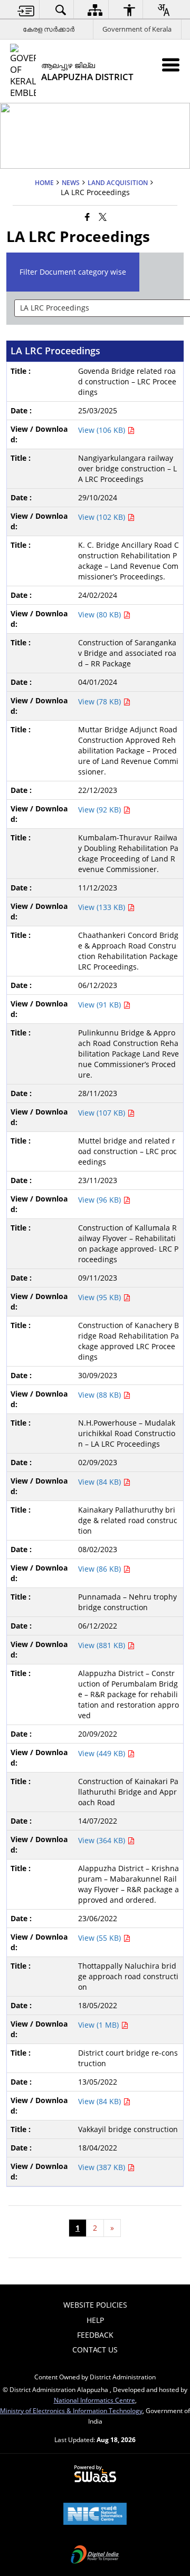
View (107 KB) (103, 1113)
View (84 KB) (101, 1482)
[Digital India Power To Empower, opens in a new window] (95, 2555)
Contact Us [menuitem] (95, 2350)
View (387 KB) (103, 2167)
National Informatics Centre (94, 2400)
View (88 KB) (101, 1395)
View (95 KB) (101, 1297)
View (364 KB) (103, 1840)
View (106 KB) (103, 430)
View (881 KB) (103, 1645)
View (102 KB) (103, 517)
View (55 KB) (101, 1938)
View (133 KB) (103, 907)
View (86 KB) (101, 1569)
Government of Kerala (137, 29)
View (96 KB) (101, 1200)
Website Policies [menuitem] (95, 2305)
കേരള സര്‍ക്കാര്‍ (49, 29)
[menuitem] (26, 10)
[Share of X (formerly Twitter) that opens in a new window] (103, 216)
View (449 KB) (103, 1753)
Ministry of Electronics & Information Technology (71, 2410)
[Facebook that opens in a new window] (87, 216)
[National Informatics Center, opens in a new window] (95, 2515)
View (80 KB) (101, 614)
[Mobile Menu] (171, 65)
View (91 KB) (101, 1005)
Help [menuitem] (95, 2320)
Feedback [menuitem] (95, 2335)
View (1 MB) (99, 2025)
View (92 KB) (101, 810)
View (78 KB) (101, 701)
